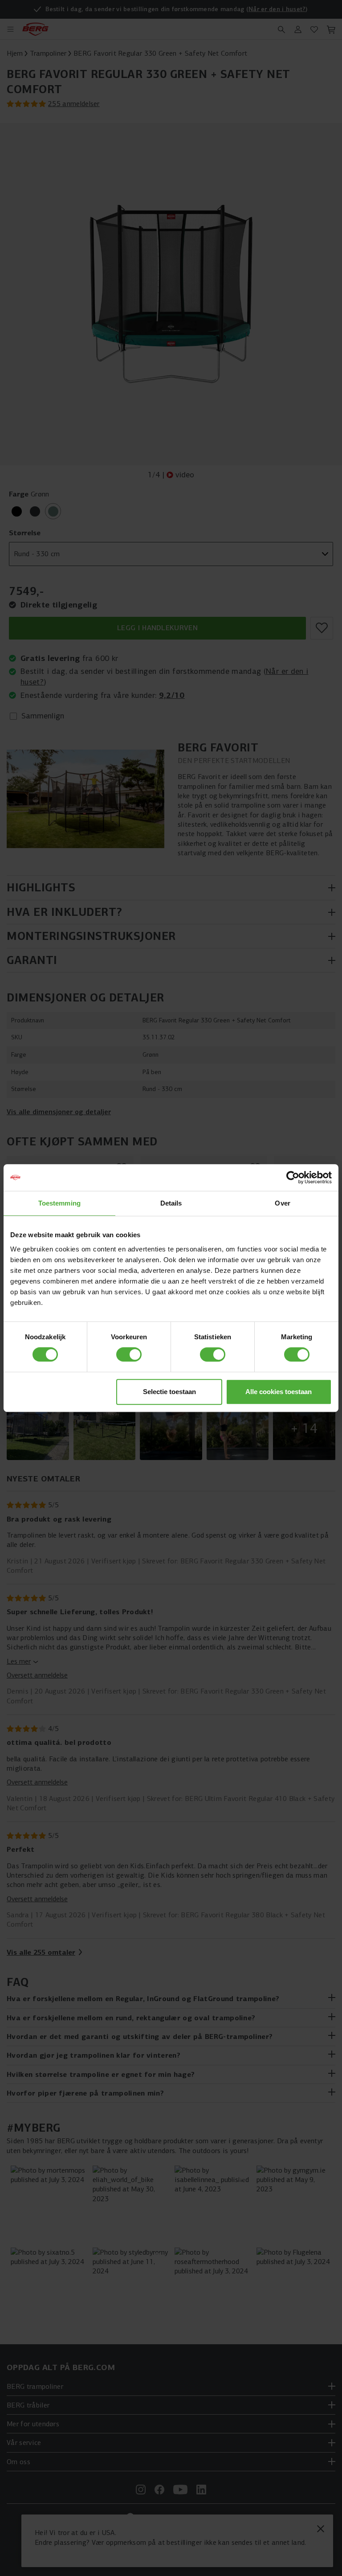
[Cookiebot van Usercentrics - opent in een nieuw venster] (293, 1177)
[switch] (129, 1354)
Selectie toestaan (169, 1392)
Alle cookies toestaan (279, 1392)
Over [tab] (282, 1203)
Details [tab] (171, 1203)
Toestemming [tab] (59, 1203)
